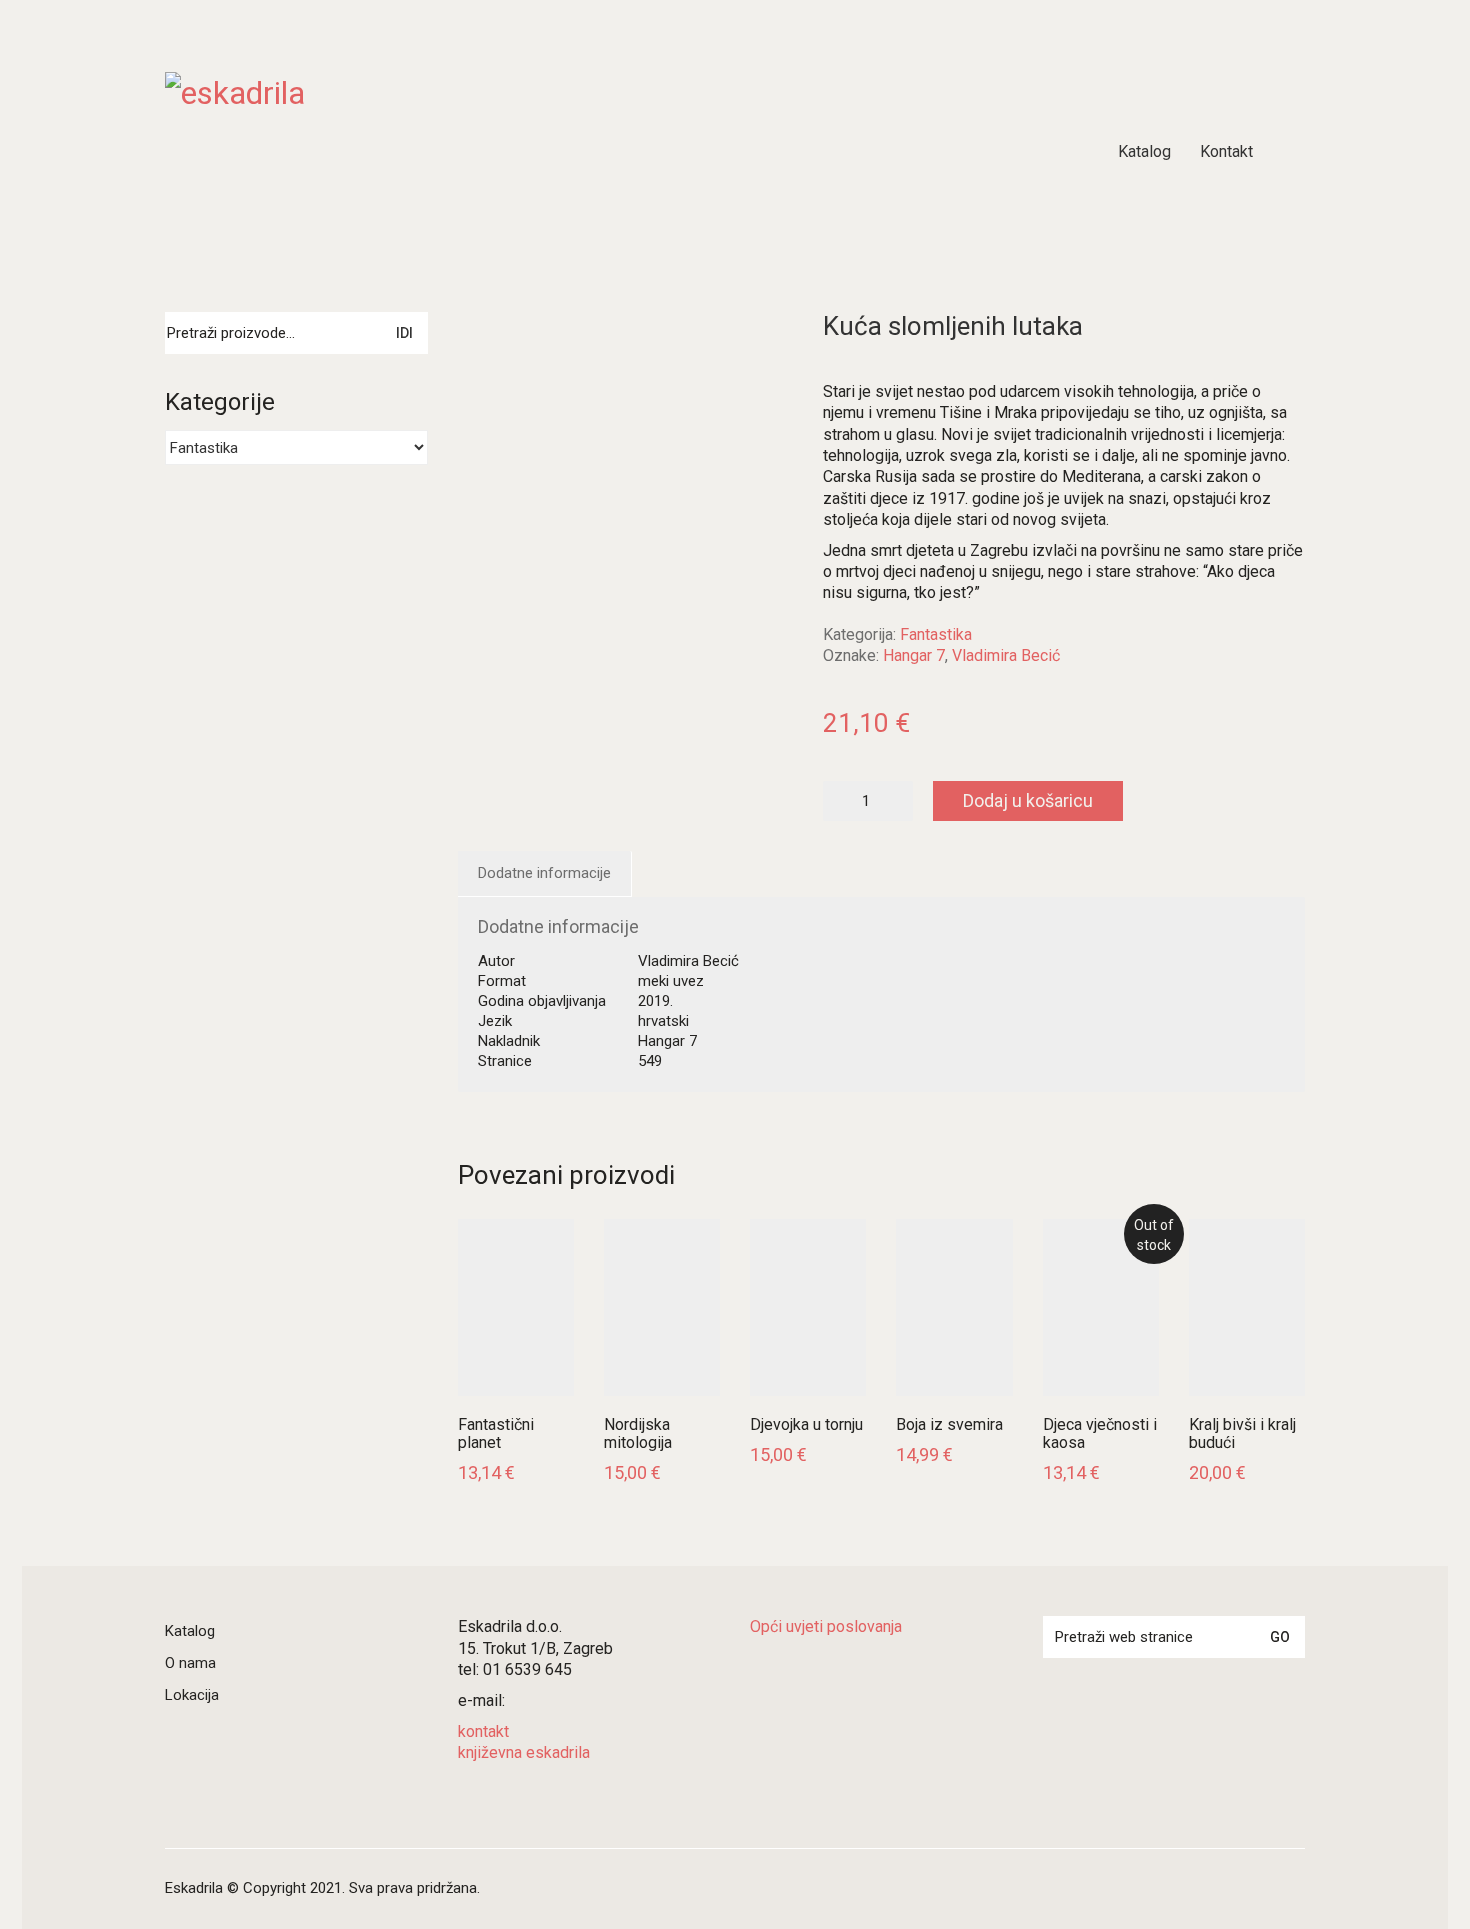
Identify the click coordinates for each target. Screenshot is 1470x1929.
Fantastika (936, 634)
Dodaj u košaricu (1028, 800)
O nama (190, 1663)
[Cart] (1294, 152)
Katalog (190, 1631)
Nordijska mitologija (638, 1433)
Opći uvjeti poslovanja (826, 1626)
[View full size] (486, 343)
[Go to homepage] (415, 152)
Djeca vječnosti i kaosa (1100, 1433)
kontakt (483, 1731)
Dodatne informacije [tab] (544, 873)
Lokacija (192, 1695)
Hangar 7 (914, 655)
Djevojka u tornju (806, 1425)
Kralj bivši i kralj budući (1242, 1433)
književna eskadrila (524, 1752)
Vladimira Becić (1006, 655)
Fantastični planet (496, 1433)
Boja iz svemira (949, 1425)
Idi (404, 333)
